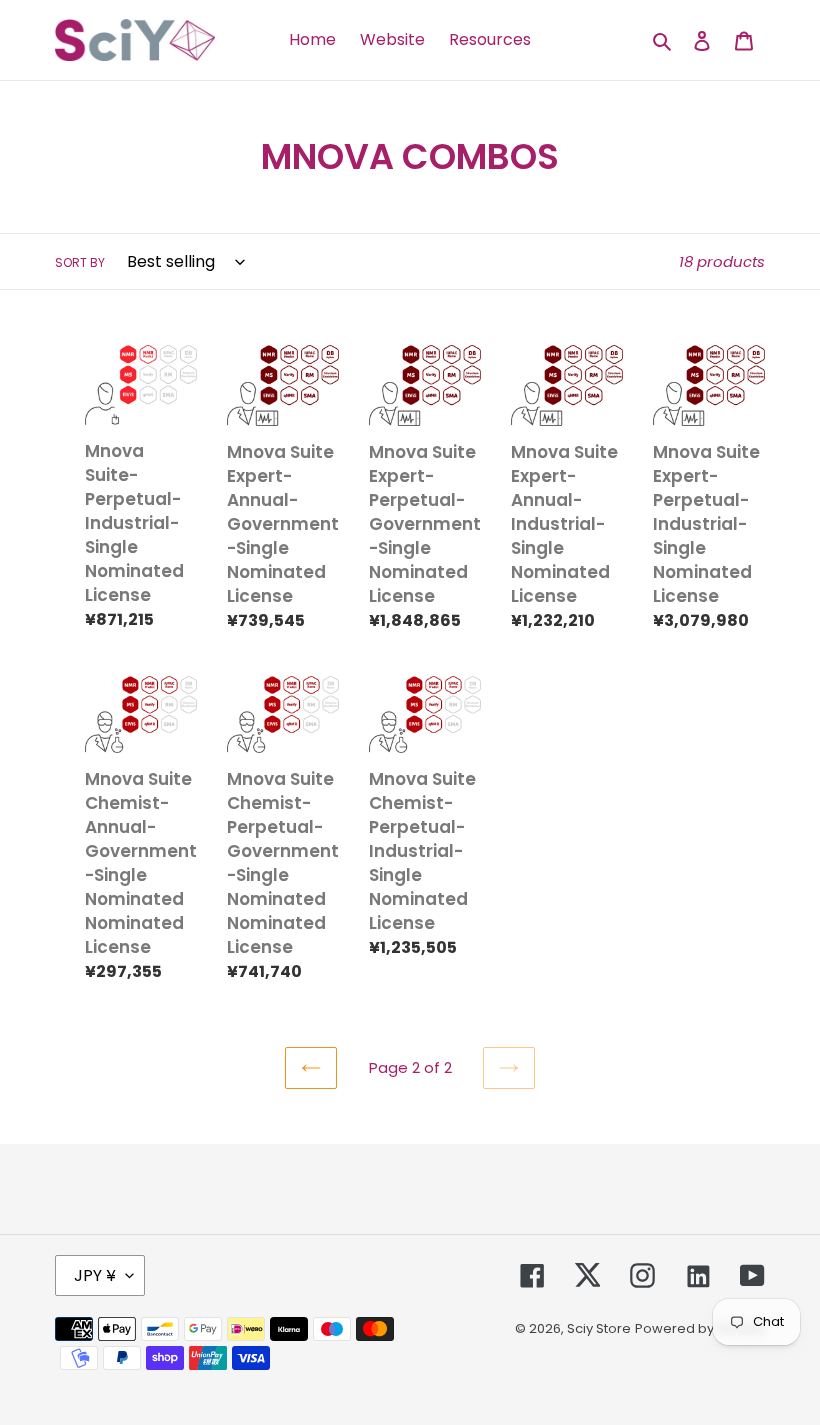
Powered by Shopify (700, 1328)
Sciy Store (599, 1328)
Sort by (80, 262)
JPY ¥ (95, 1275)
